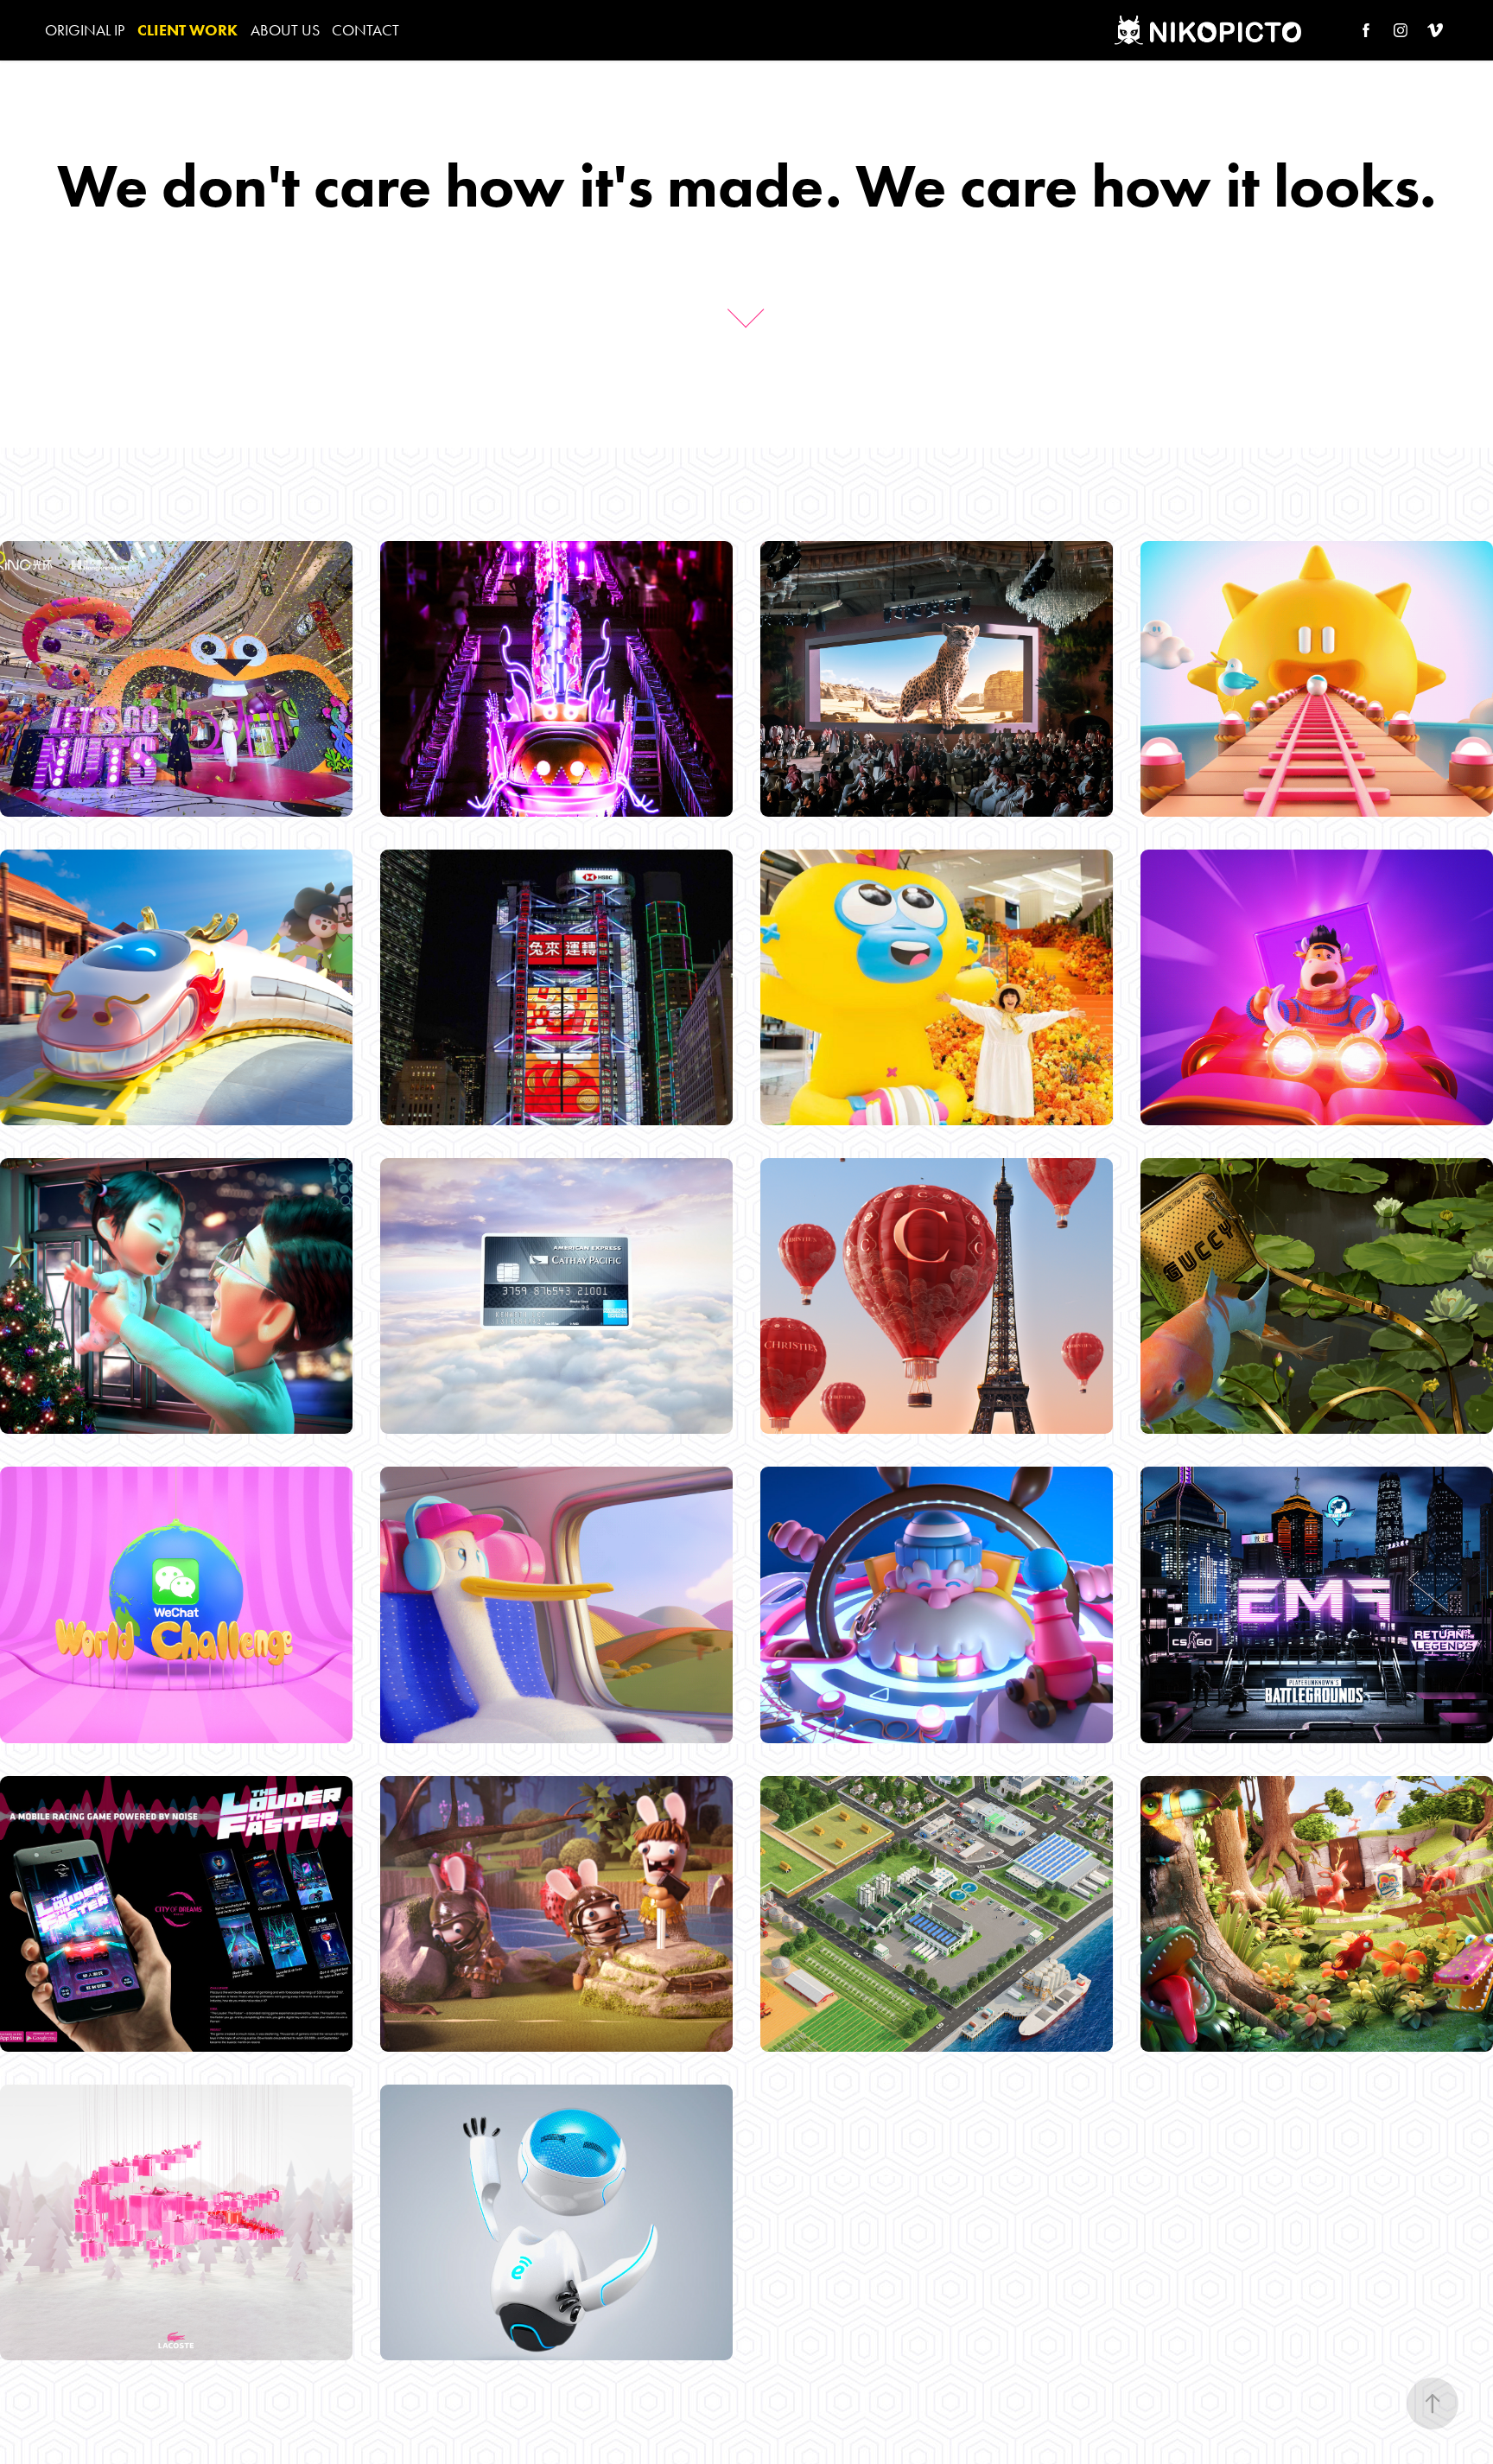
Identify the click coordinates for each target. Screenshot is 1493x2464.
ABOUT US (285, 30)
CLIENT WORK (187, 30)
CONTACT (365, 30)
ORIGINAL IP (85, 30)
